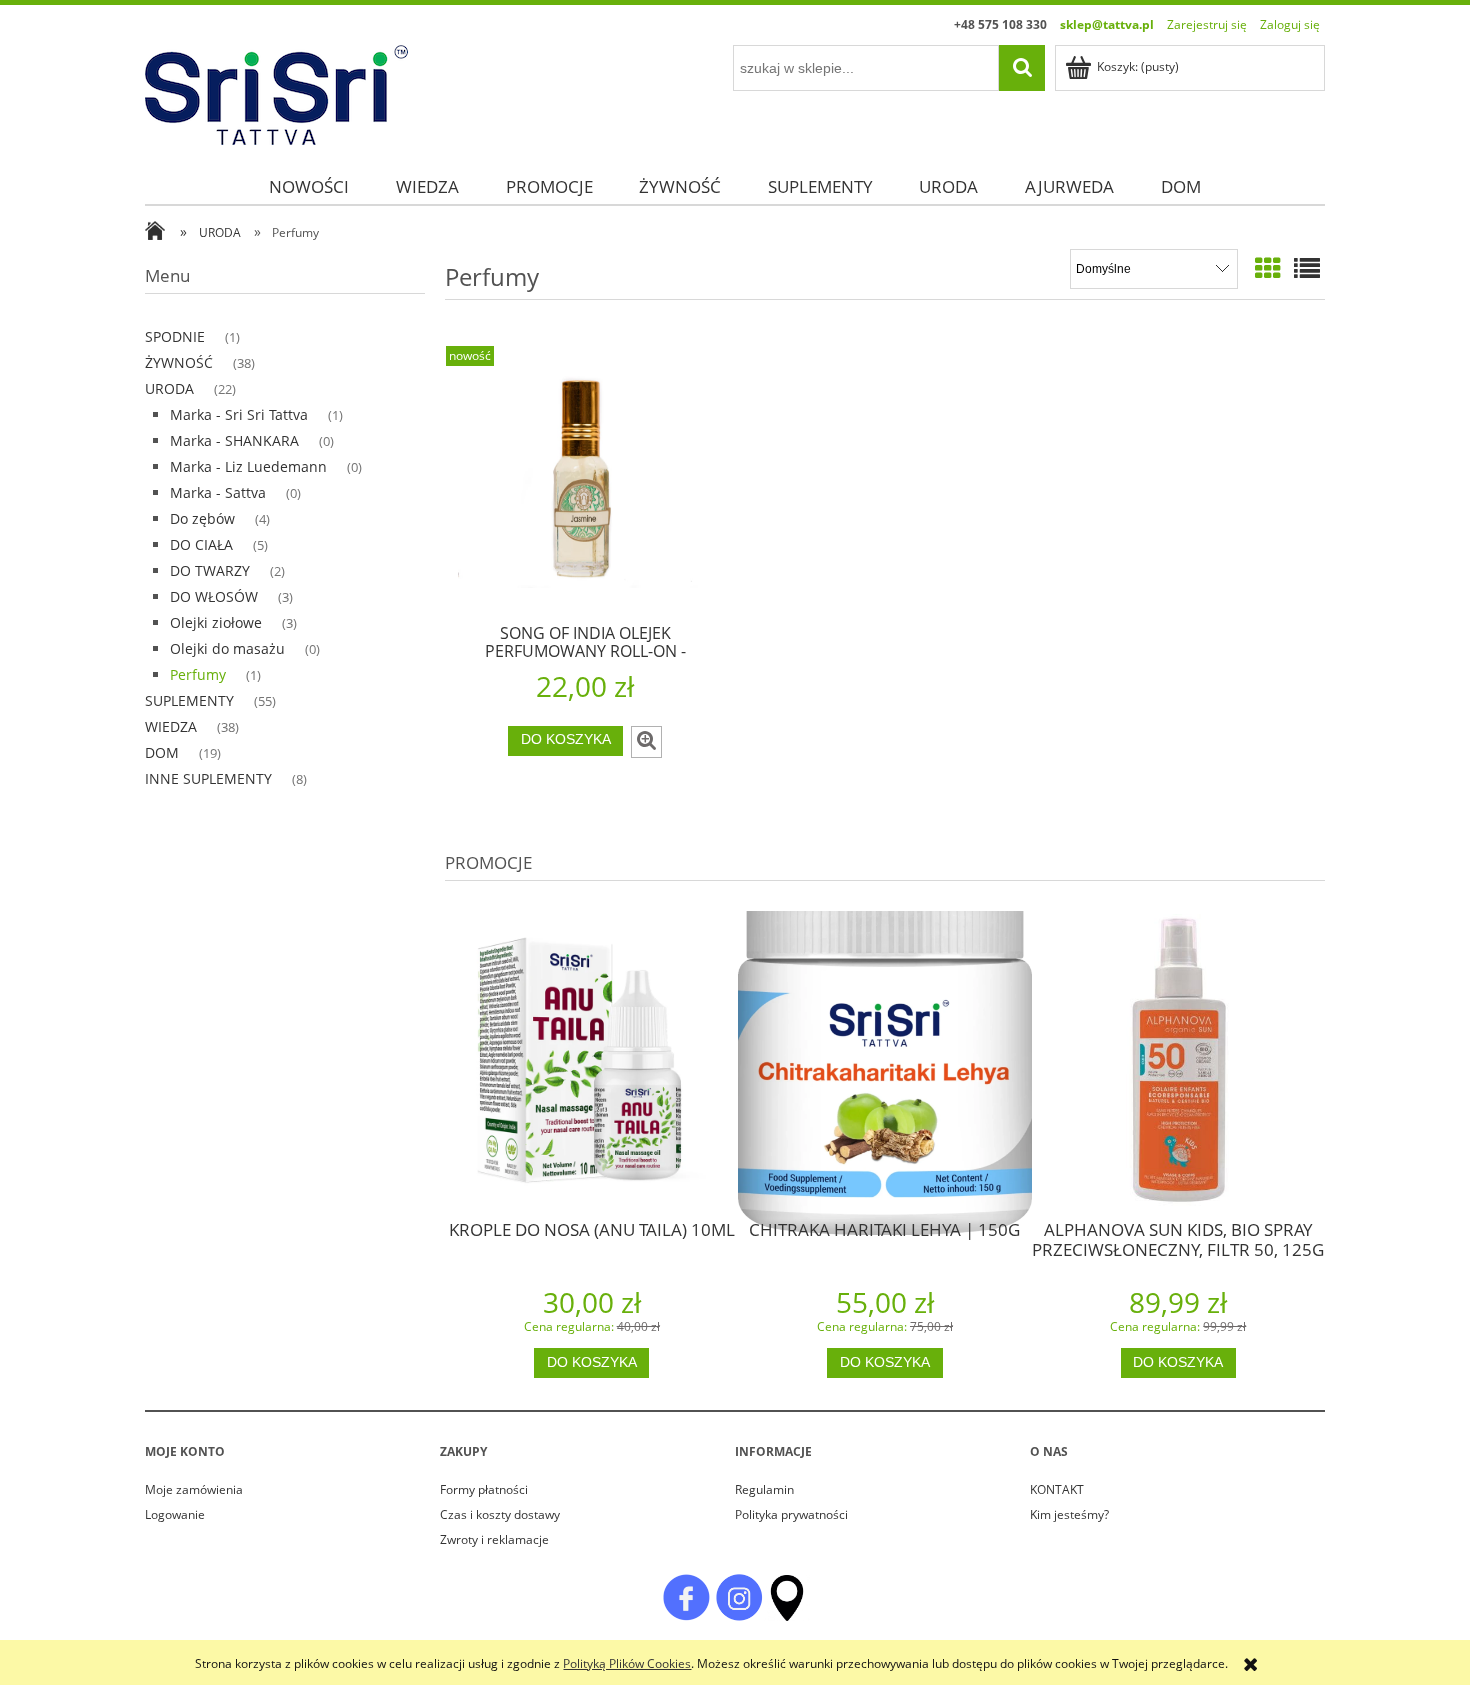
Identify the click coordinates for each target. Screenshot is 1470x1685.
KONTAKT (1057, 1489)
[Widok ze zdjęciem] (1268, 268)
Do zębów (202, 518)
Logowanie (175, 1514)
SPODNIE (175, 336)
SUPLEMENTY (189, 700)
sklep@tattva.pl (1107, 24)
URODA (169, 388)
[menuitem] (309, 186)
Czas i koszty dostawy (500, 1514)
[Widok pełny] (1307, 268)
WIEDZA (171, 726)
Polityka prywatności (791, 1514)
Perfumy (198, 674)
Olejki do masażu (227, 648)
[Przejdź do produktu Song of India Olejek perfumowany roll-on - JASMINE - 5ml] (585, 483)
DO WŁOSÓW (214, 596)
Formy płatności (484, 1489)
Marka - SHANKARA (234, 440)
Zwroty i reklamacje (494, 1539)
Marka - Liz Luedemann (248, 466)
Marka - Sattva (218, 492)
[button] (646, 742)
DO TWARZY (210, 570)
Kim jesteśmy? (1069, 1514)
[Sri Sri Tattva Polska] (686, 1596)
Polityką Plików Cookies (627, 1663)
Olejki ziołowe (216, 622)
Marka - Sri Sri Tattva (239, 414)
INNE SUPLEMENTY (208, 778)
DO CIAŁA (201, 544)
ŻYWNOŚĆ (179, 362)
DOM (162, 752)
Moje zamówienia (194, 1489)
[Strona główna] (276, 91)
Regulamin (764, 1489)
